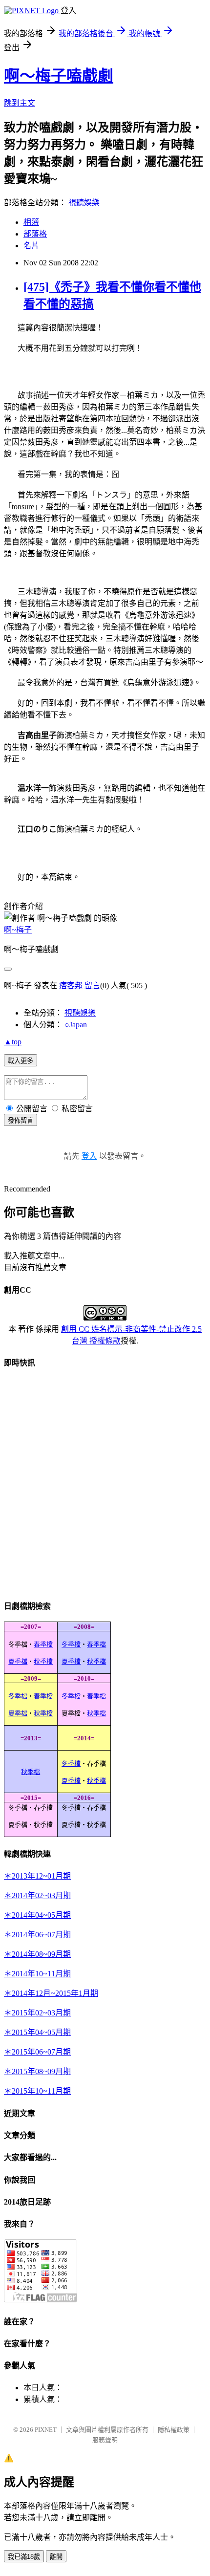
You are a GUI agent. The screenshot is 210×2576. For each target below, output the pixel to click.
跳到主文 (20, 103)
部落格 (35, 234)
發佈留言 (21, 1120)
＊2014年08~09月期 (37, 1954)
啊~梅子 (18, 930)
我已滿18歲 (24, 2557)
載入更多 (21, 1061)
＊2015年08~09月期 (37, 2071)
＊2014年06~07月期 (37, 1935)
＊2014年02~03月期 (37, 1895)
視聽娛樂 (84, 203)
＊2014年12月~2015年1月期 (51, 1993)
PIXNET (46, 2430)
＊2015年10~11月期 (37, 2091)
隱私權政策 (174, 2430)
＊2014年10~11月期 (37, 1974)
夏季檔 (18, 1661)
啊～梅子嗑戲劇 (59, 76)
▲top (13, 1042)
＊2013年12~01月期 (37, 1876)
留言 (92, 985)
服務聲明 (105, 2440)
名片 (31, 246)
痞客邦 (71, 985)
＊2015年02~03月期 (37, 2013)
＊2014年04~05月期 (37, 1915)
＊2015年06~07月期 (37, 2052)
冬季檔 (71, 1644)
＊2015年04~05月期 (37, 2032)
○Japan (76, 1025)
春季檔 (43, 1644)
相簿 (31, 222)
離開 (56, 2557)
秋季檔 (43, 1661)
